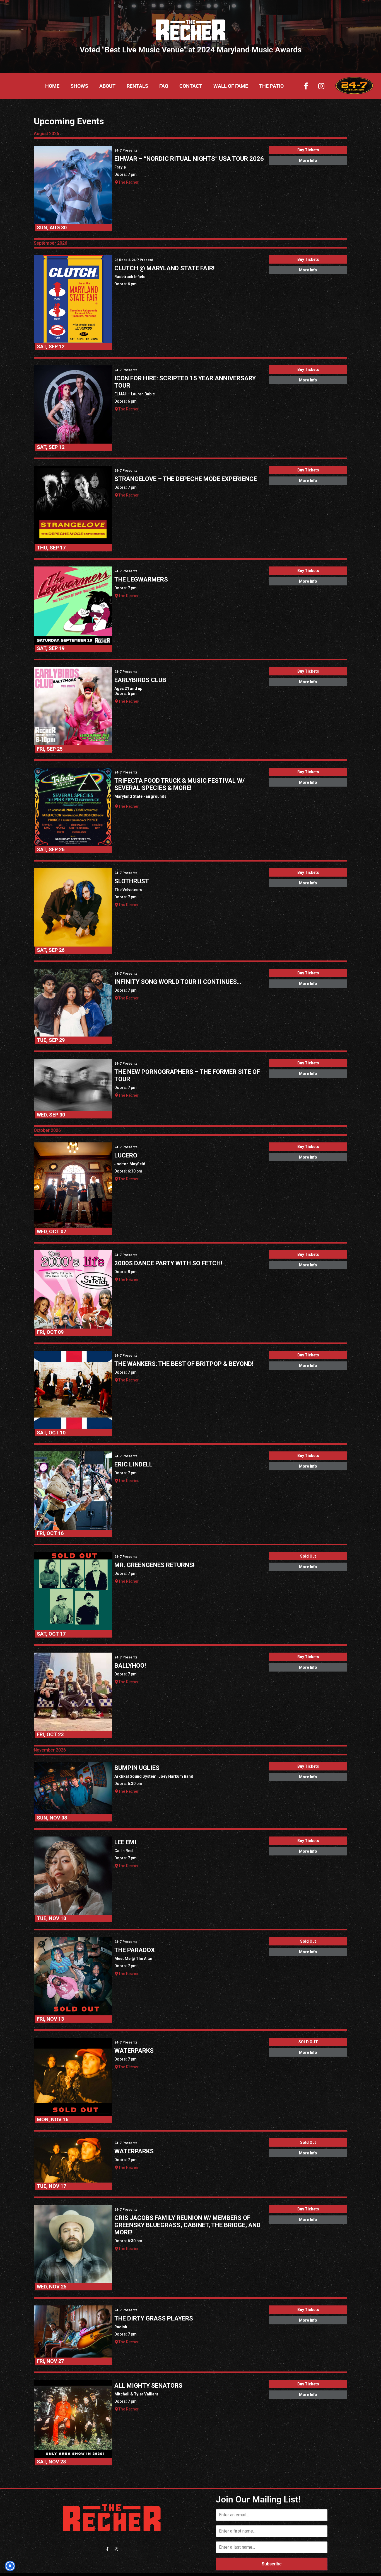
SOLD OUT (308, 2042)
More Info (308, 160)
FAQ (164, 86)
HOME (52, 86)
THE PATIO (271, 86)
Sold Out (308, 1556)
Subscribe (272, 2564)
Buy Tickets (308, 150)
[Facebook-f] (306, 86)
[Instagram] (321, 86)
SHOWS (79, 86)
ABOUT (107, 86)
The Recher (128, 182)
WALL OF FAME (231, 86)
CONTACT (191, 86)
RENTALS (137, 86)
